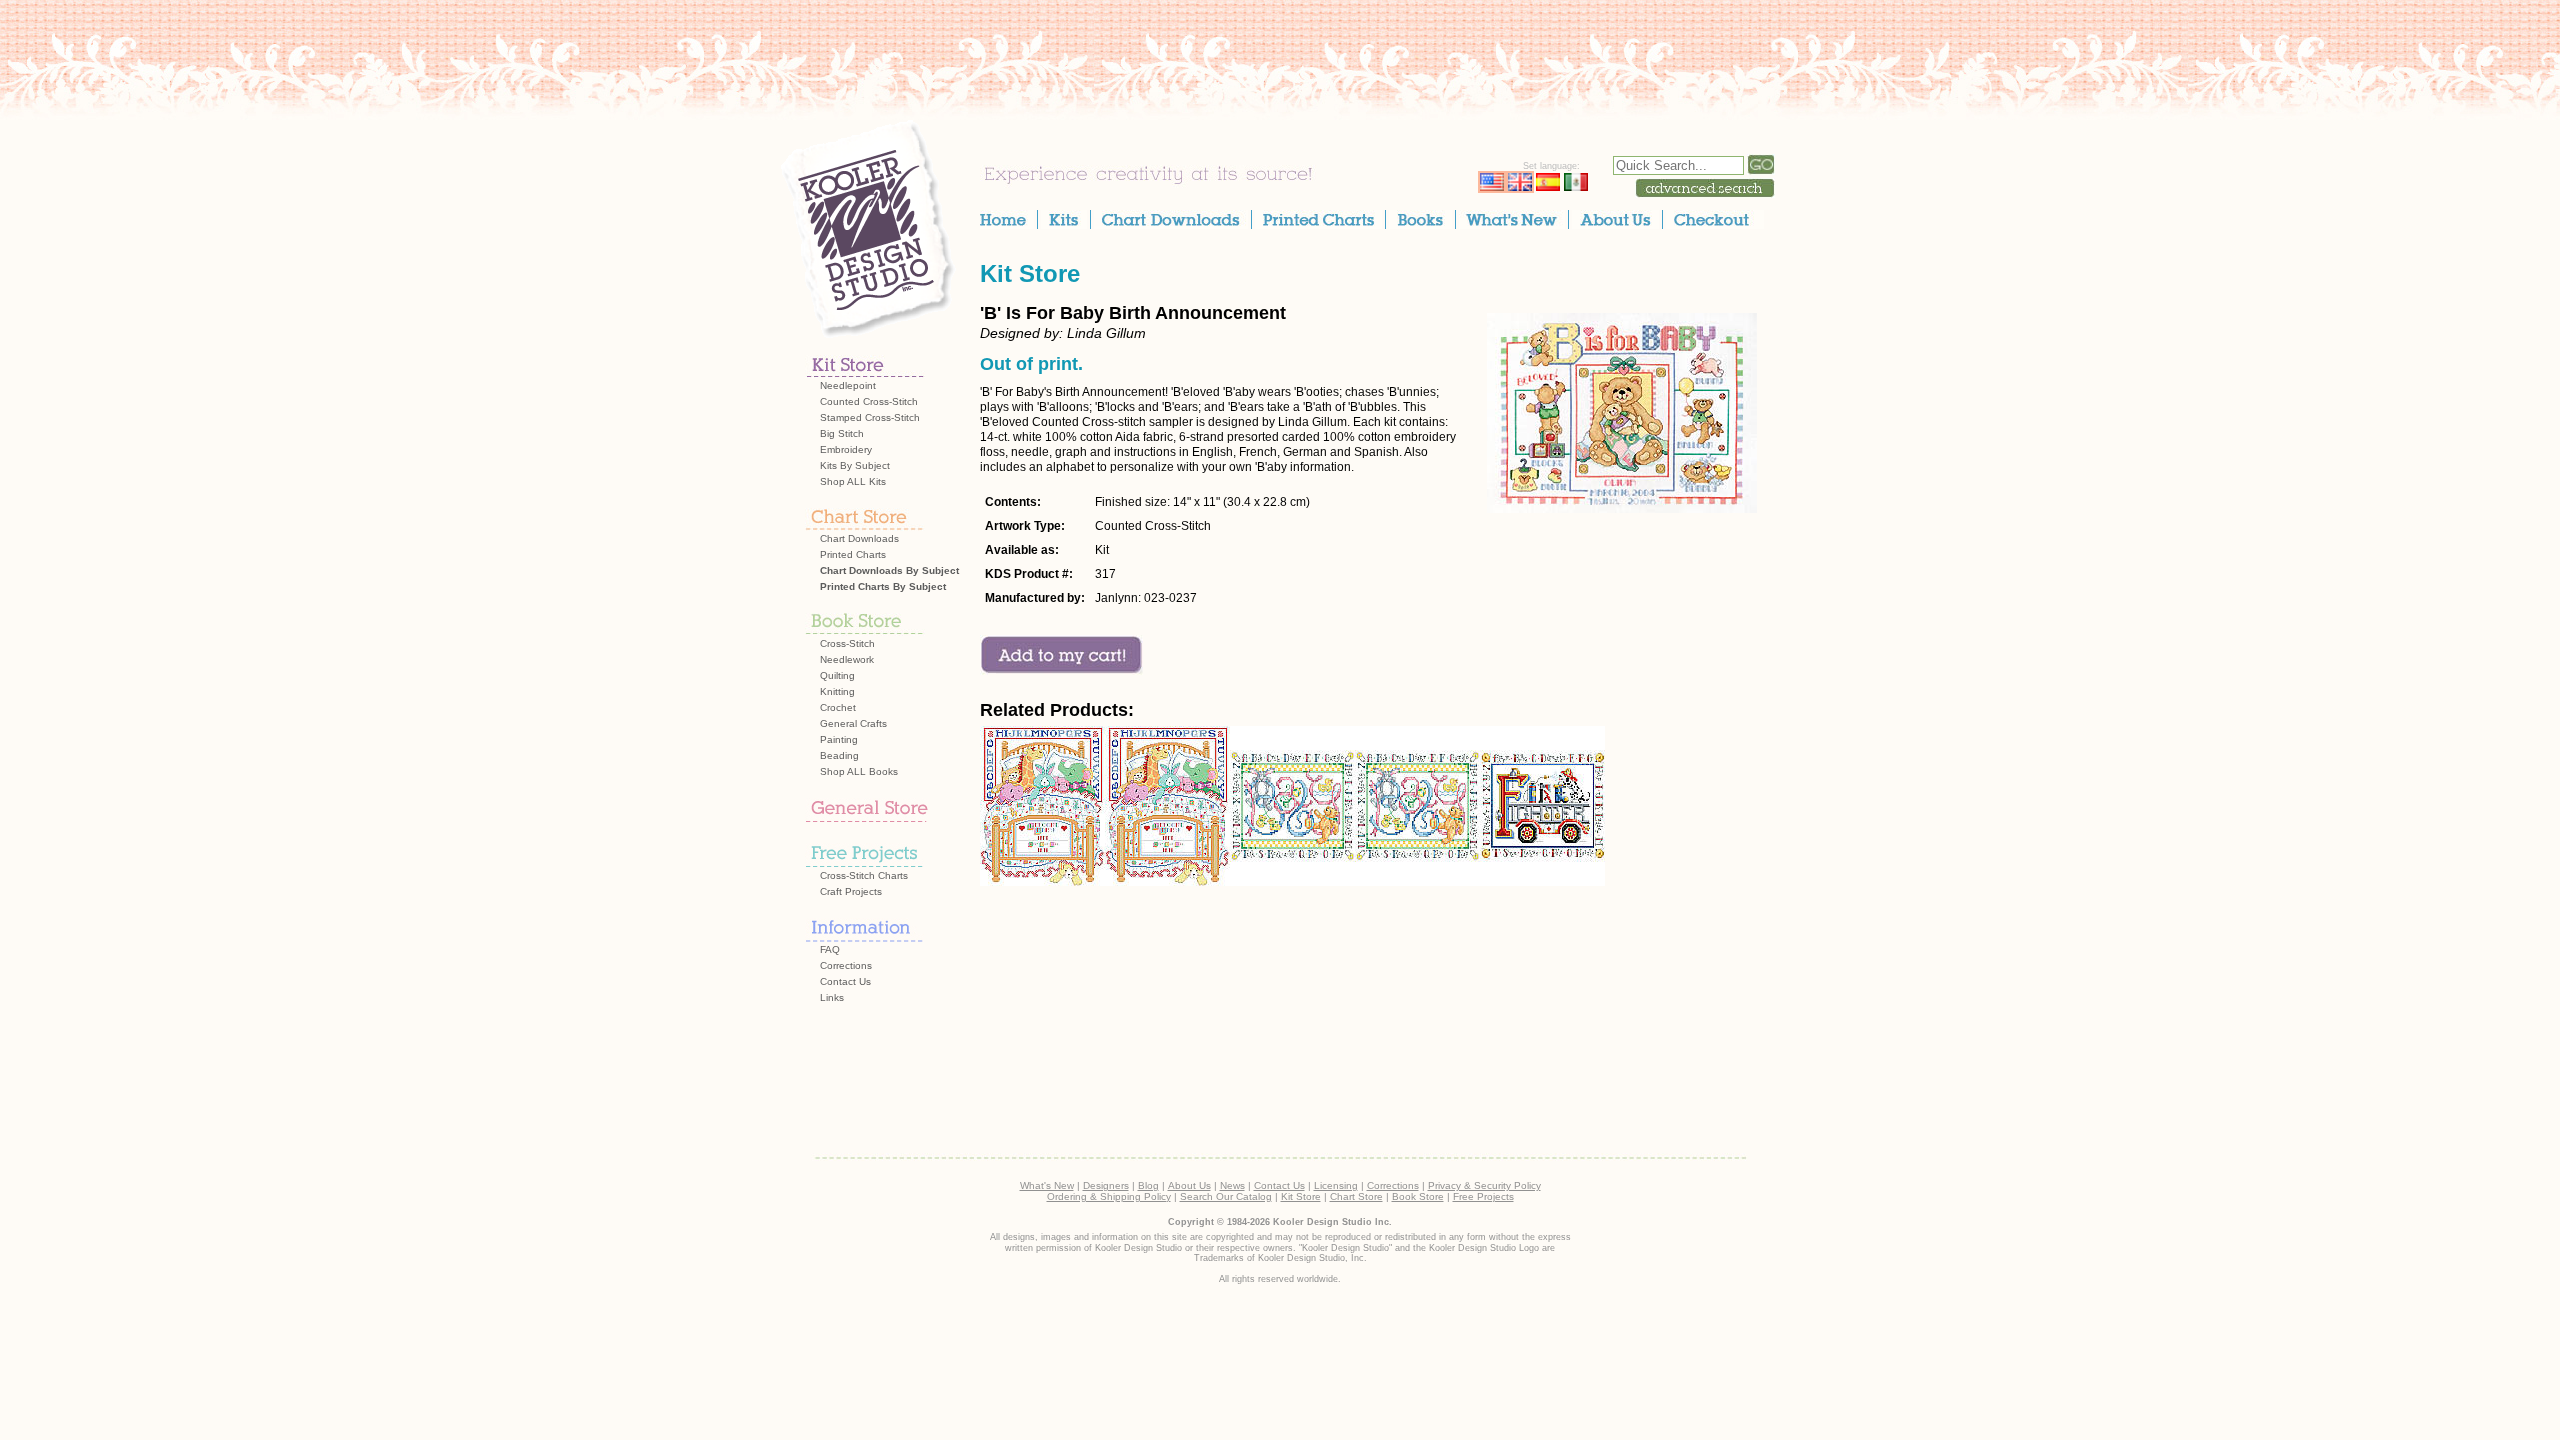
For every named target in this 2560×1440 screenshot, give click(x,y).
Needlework (847, 659)
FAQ (830, 949)
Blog (1148, 1185)
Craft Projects (851, 891)
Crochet (838, 707)
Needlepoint (848, 385)
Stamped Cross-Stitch (870, 417)
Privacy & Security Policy (1484, 1185)
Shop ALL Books (859, 771)
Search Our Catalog (1226, 1196)
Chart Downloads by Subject (889, 570)
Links (832, 997)
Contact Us (845, 981)
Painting (839, 739)
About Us (1189, 1185)
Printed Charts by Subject (883, 586)
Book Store (1418, 1196)
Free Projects (1483, 1196)
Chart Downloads (859, 538)
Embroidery (846, 449)
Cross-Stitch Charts (864, 875)
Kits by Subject (855, 465)
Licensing (1336, 1185)
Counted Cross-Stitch (869, 401)
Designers (1106, 1185)
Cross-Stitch (847, 643)
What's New (1047, 1185)
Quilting (837, 675)
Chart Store (1356, 1196)
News (1232, 1185)
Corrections (846, 965)
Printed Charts (853, 554)
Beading (839, 755)
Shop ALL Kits (853, 481)
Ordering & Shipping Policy (1109, 1196)
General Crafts (853, 723)
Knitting (837, 691)
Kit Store (1030, 273)
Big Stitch (842, 433)
